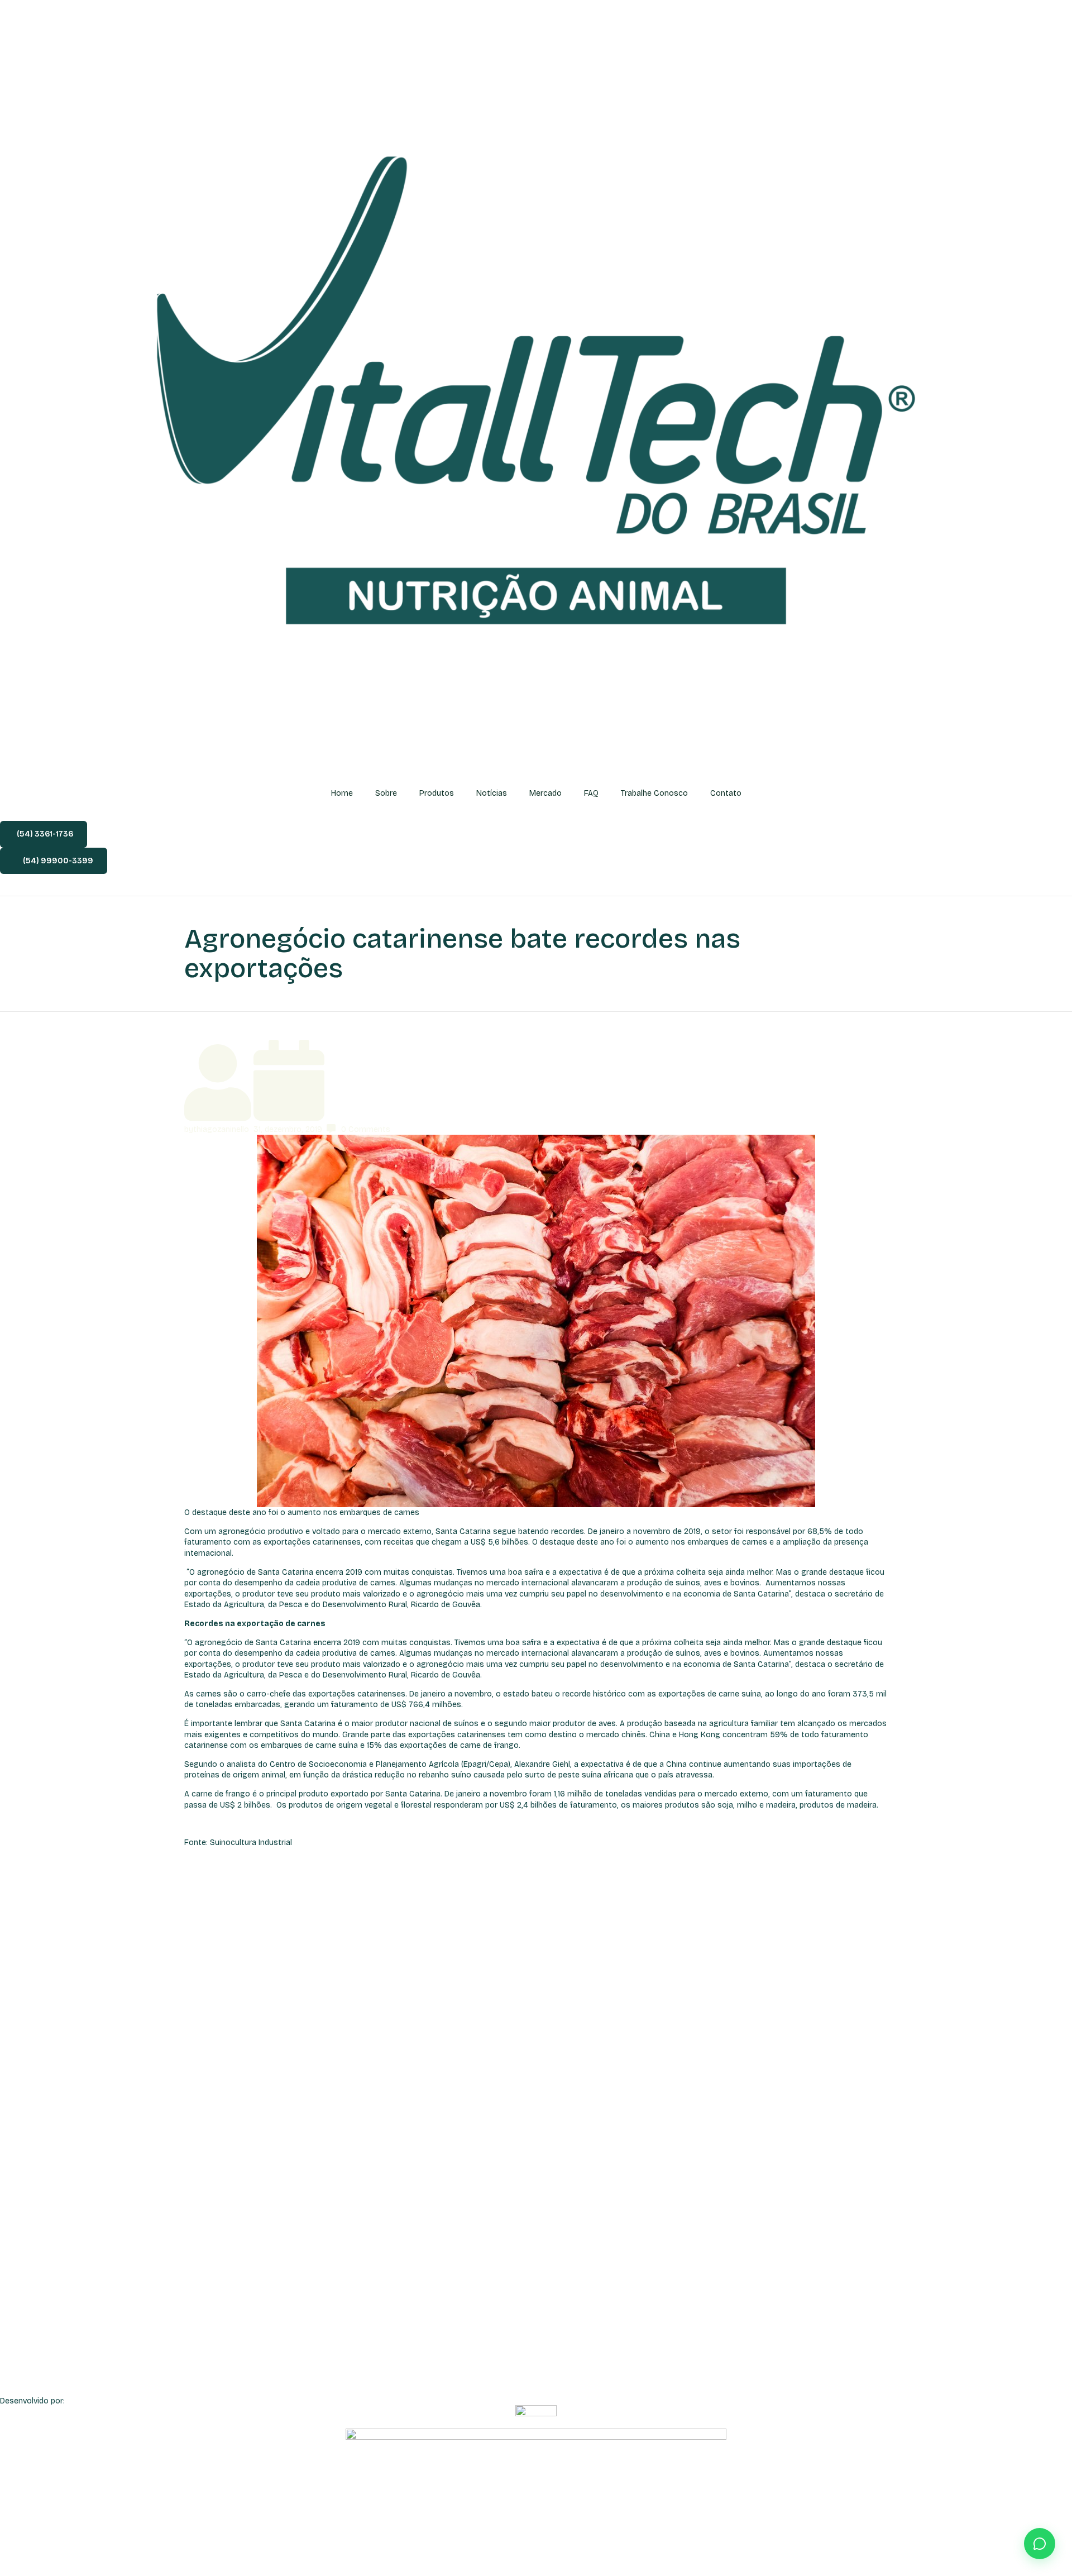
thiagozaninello (221, 1129)
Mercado (545, 793)
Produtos (437, 793)
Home (342, 793)
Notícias (492, 793)
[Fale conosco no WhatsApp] (1040, 2544)
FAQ (591, 793)
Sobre (386, 793)
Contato (726, 793)
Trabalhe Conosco (654, 793)
